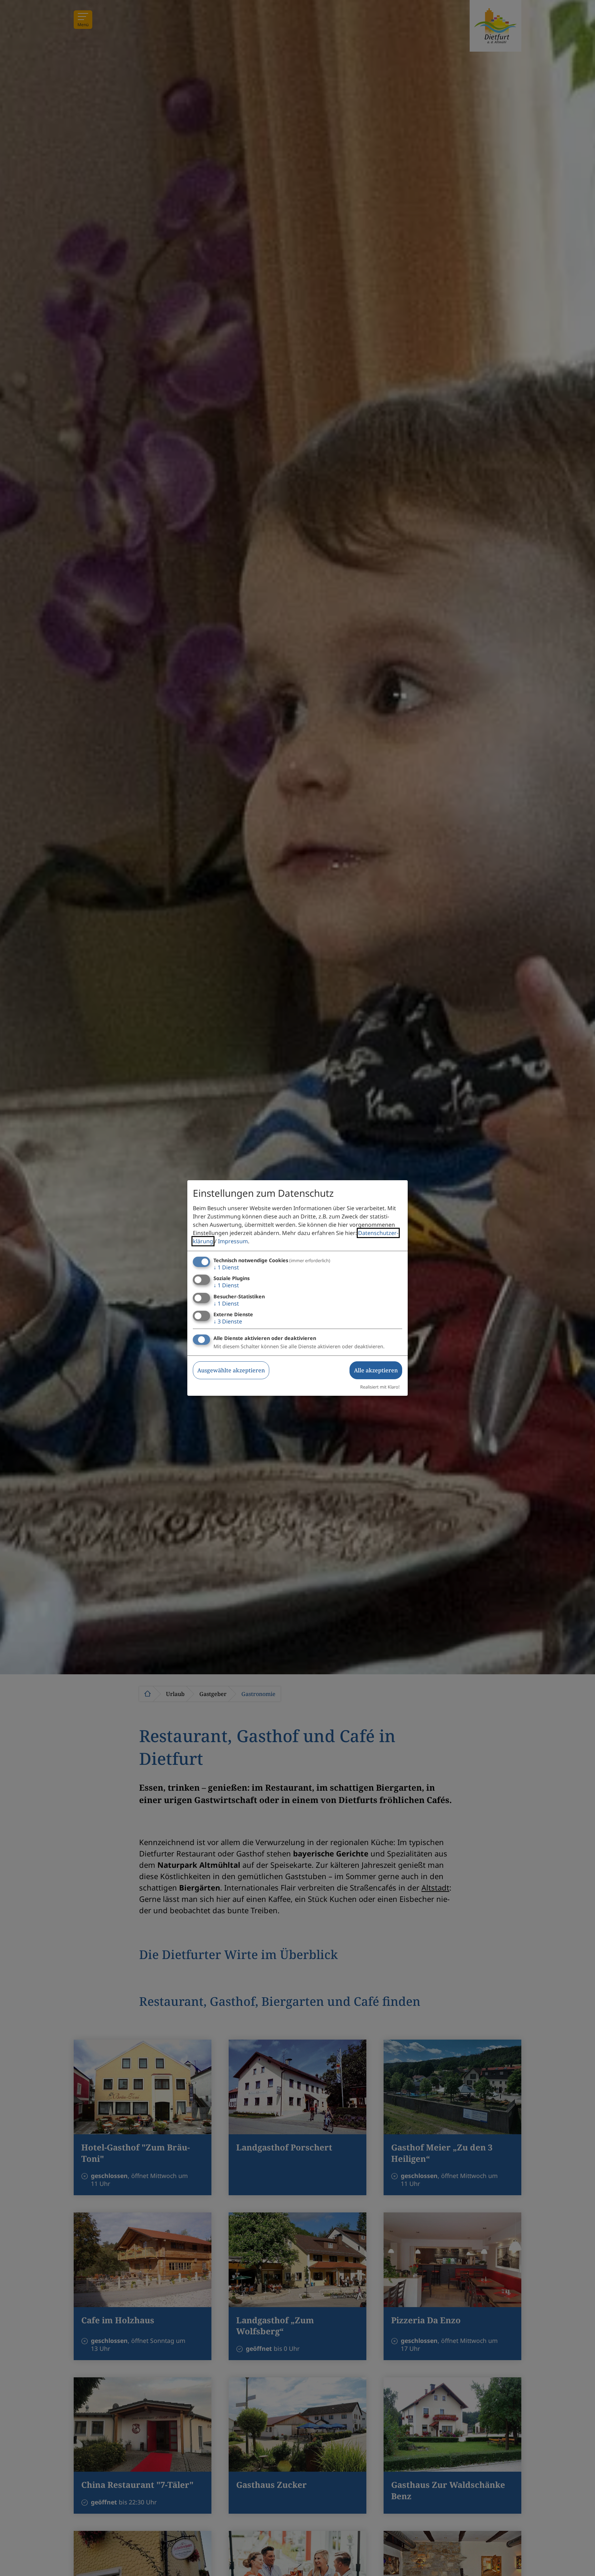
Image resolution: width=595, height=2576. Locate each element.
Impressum (233, 1241)
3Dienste (228, 1321)
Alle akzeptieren (376, 1370)
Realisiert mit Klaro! (380, 1387)
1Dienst (226, 1267)
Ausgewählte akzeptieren (231, 1370)
